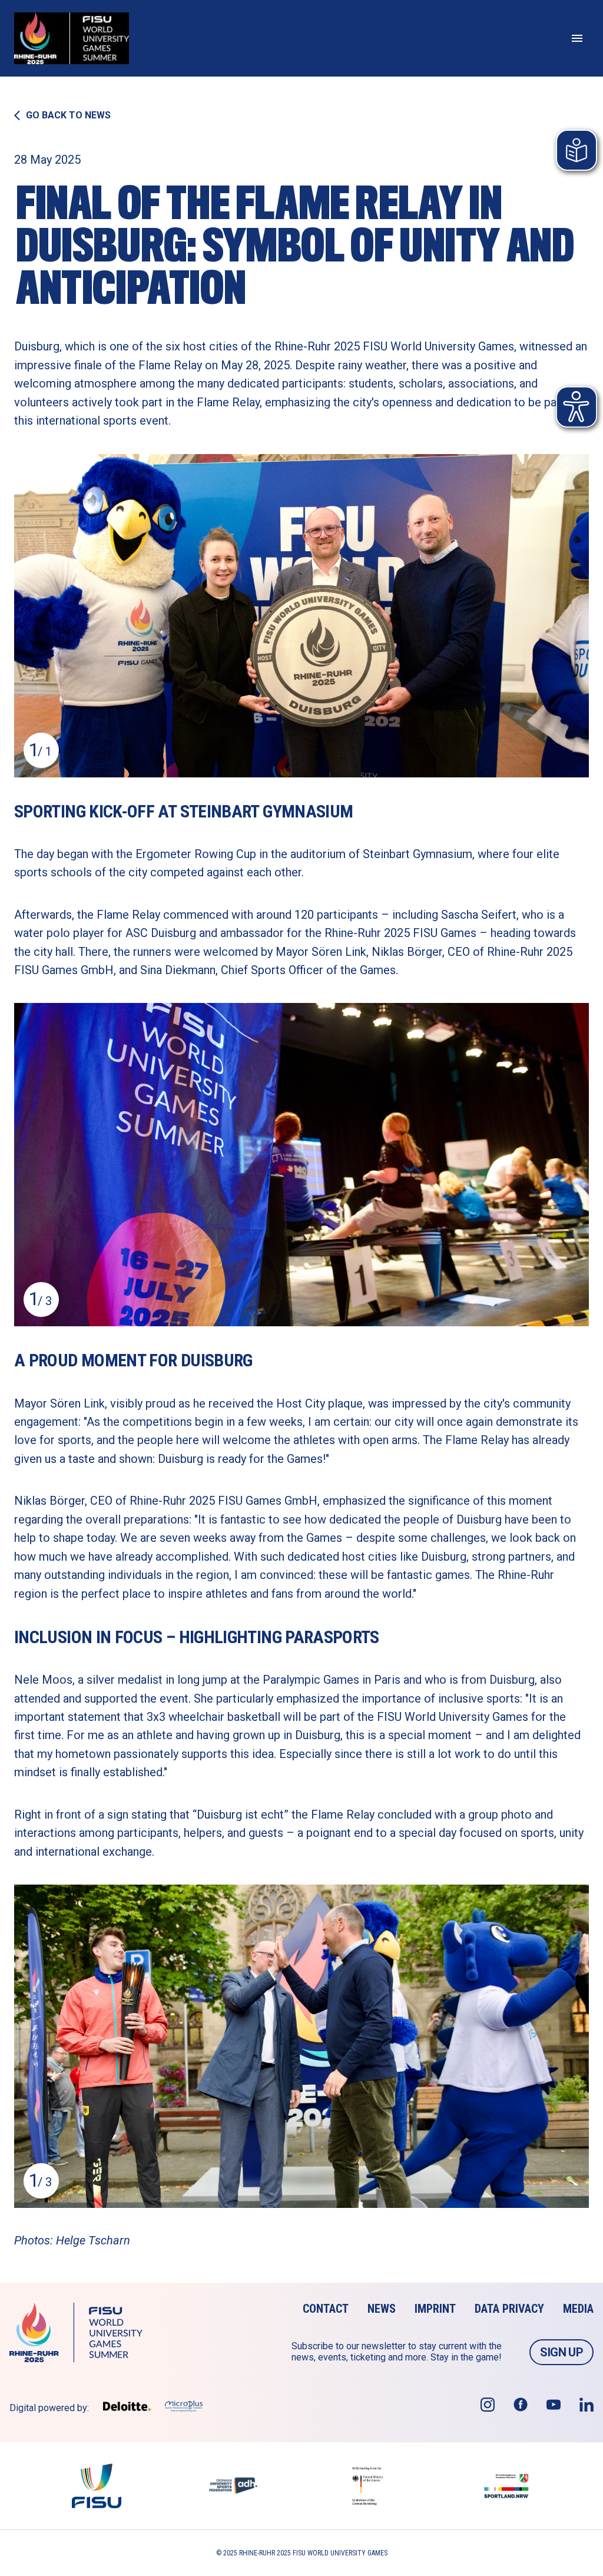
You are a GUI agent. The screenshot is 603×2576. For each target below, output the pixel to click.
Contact (326, 2309)
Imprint (435, 2309)
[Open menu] (577, 38)
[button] (301, 616)
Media (578, 2309)
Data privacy (509, 2309)
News (382, 2309)
